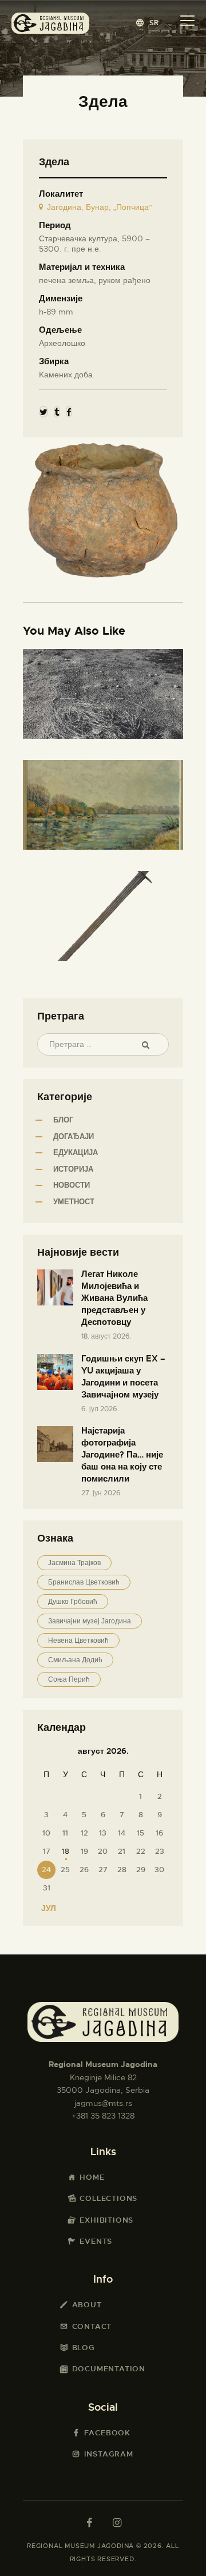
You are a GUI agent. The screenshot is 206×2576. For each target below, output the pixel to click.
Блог (63, 1120)
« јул (45, 1908)
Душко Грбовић (73, 1602)
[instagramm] (117, 2523)
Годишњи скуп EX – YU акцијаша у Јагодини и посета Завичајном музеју (123, 1377)
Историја (73, 1169)
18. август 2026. (106, 1336)
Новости (72, 1185)
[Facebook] (69, 412)
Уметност (74, 1202)
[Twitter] (43, 412)
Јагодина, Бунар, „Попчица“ (100, 207)
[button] (148, 23)
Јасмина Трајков (74, 1563)
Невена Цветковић (78, 1641)
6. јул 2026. (100, 1409)
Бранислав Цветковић (84, 1582)
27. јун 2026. (102, 1493)
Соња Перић (69, 1679)
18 (66, 1851)
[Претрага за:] (103, 1044)
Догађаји (74, 1136)
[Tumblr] (57, 412)
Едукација (76, 1152)
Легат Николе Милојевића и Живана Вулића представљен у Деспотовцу (114, 1298)
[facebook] (89, 2523)
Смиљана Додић (75, 1660)
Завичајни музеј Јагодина (90, 1621)
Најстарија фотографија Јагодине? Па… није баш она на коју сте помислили (122, 1455)
